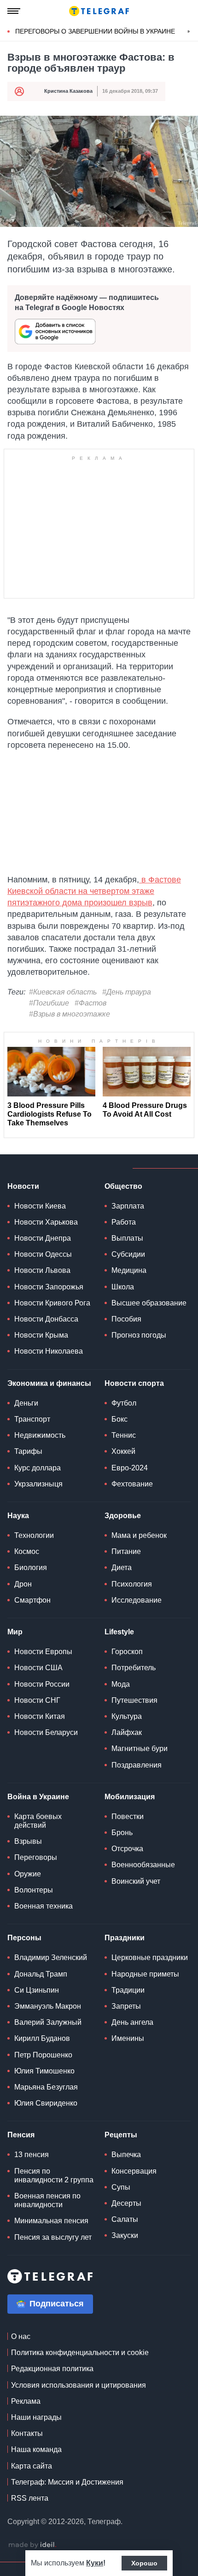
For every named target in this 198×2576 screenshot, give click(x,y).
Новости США (38, 1668)
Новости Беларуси (46, 1732)
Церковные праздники (150, 1957)
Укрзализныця (38, 1484)
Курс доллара (38, 1468)
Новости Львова (42, 1270)
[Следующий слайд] (189, 32)
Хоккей (123, 1451)
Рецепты (121, 2135)
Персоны (24, 1938)
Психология (132, 1584)
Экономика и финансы (49, 1383)
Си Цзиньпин (37, 1990)
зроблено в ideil (32, 2545)
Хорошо (144, 2563)
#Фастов (90, 1003)
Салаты (125, 2219)
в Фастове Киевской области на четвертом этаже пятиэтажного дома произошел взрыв (94, 891)
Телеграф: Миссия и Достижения (67, 2482)
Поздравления (137, 1765)
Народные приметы (145, 1974)
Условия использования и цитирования (79, 2385)
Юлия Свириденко (46, 2103)
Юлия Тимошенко (44, 2071)
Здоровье (123, 1516)
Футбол (124, 1403)
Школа (123, 1287)
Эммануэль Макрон (48, 2006)
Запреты (126, 2006)
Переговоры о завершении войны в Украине (95, 31)
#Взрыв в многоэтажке (70, 1014)
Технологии (34, 1535)
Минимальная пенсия (51, 2221)
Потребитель (134, 1668)
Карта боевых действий (38, 1821)
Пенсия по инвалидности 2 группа (54, 2175)
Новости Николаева (49, 1351)
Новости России (42, 1684)
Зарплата (128, 1206)
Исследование (137, 1600)
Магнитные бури (140, 1748)
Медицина (129, 1270)
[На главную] (99, 11)
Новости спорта (134, 1383)
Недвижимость (40, 1435)
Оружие (28, 1874)
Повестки (128, 1816)
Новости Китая (40, 1716)
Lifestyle (119, 1632)
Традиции (128, 1990)
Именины (128, 2038)
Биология (31, 1568)
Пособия (126, 1319)
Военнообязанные (143, 1865)
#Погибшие (49, 1003)
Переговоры (36, 1857)
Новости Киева (40, 1206)
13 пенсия (32, 2155)
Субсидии (128, 1254)
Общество (123, 1186)
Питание (126, 1551)
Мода (121, 1684)
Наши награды (36, 2417)
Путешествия (134, 1700)
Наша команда (36, 2449)
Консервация (134, 2171)
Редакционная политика (52, 2369)
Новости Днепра (43, 1238)
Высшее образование (149, 1303)
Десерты (126, 2203)
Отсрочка (127, 1849)
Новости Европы (43, 1652)
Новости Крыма (41, 1335)
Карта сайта (32, 2466)
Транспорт (32, 1419)
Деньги (26, 1403)
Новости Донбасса (46, 1319)
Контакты (27, 2433)
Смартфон (32, 1600)
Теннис (124, 1435)
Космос (27, 1551)
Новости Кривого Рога (52, 1303)
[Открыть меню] (14, 11)
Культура (127, 1716)
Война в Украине (38, 1797)
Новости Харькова (46, 1222)
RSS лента (30, 2498)
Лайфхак (127, 1732)
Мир (15, 1632)
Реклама (26, 2401)
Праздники (125, 1938)
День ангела (132, 2022)
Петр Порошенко (43, 2055)
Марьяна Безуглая (46, 2087)
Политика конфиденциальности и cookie (80, 2353)
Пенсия (21, 2135)
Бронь (122, 1833)
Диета (122, 1568)
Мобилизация (130, 1797)
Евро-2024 (130, 1468)
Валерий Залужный (48, 2022)
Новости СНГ (37, 1700)
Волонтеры (34, 1890)
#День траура (127, 992)
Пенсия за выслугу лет (53, 2237)
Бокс (119, 1419)
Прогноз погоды (139, 1335)
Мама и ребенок (139, 1535)
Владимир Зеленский (51, 1957)
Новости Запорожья (49, 1287)
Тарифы (28, 1451)
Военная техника (44, 1906)
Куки (95, 2563)
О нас (21, 2336)
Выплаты (127, 1238)
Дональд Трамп (41, 1974)
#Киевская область (63, 992)
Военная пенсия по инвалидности (47, 2200)
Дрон (23, 1584)
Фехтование (132, 1484)
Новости (23, 1186)
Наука (18, 1516)
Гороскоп (127, 1652)
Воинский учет (136, 1881)
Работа (124, 1222)
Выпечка (126, 2155)
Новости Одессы (43, 1254)
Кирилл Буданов (42, 2038)
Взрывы (28, 1841)
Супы (121, 2187)
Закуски (125, 2235)
